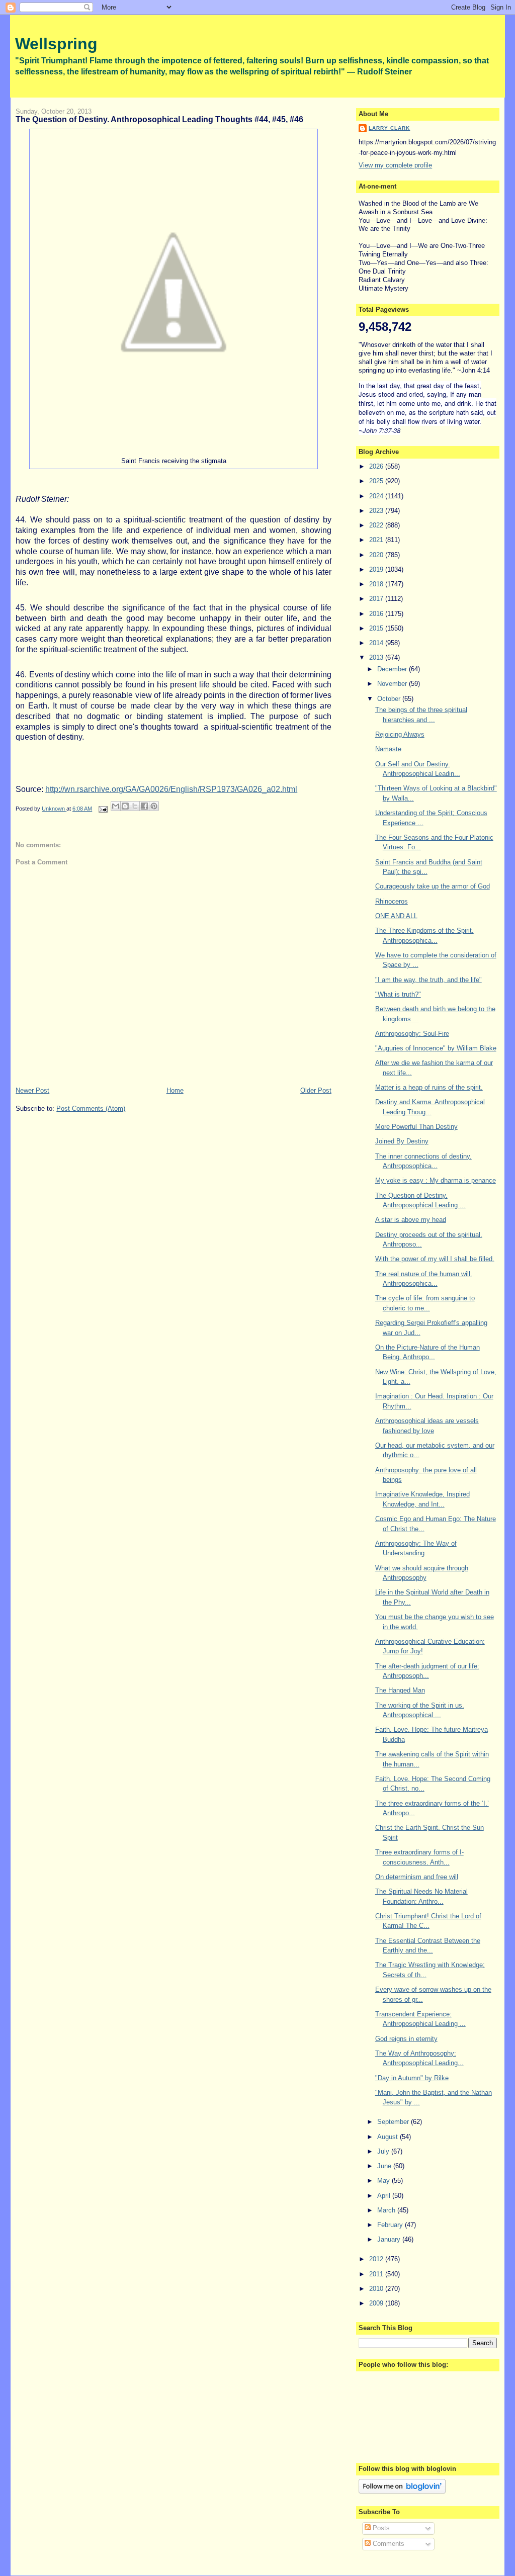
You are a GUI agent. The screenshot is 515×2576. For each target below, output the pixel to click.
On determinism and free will (417, 1877)
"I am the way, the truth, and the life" (428, 980)
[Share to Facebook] (144, 806)
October (390, 699)
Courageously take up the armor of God (433, 886)
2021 (377, 540)
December (393, 669)
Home (175, 1090)
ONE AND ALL (396, 916)
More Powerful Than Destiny (416, 1127)
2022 (377, 525)
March (387, 2210)
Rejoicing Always (400, 734)
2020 (377, 555)
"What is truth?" (398, 994)
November (393, 684)
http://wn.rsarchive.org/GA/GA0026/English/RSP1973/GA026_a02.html (171, 789)
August (389, 2137)
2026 (377, 466)
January (390, 2239)
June (385, 2166)
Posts (380, 2528)
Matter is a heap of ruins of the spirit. (429, 1087)
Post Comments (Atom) (91, 1108)
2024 (377, 496)
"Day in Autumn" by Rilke (412, 2078)
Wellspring (56, 44)
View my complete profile (395, 165)
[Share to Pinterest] (154, 806)
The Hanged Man (400, 1690)
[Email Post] (102, 809)
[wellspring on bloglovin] (402, 2491)
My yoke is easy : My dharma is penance (436, 1180)
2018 (377, 584)
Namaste (388, 749)
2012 (377, 2259)
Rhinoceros (392, 901)
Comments (388, 2544)
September (394, 2122)
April (385, 2196)
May (384, 2181)
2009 (377, 2303)
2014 (377, 643)
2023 (377, 511)
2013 (377, 657)
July (384, 2151)
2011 (377, 2274)
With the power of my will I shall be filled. (435, 1259)
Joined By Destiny (402, 1141)
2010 (377, 2289)
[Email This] (116, 806)
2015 (377, 628)
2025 (377, 481)
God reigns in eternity (406, 2039)
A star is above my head (411, 1220)
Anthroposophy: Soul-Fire (412, 1034)
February (391, 2225)
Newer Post (32, 1090)
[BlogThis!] (125, 806)
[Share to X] (135, 806)
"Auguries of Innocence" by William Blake (436, 1048)
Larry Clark (389, 128)
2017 (377, 599)
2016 (377, 614)
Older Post (316, 1090)
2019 (377, 569)
